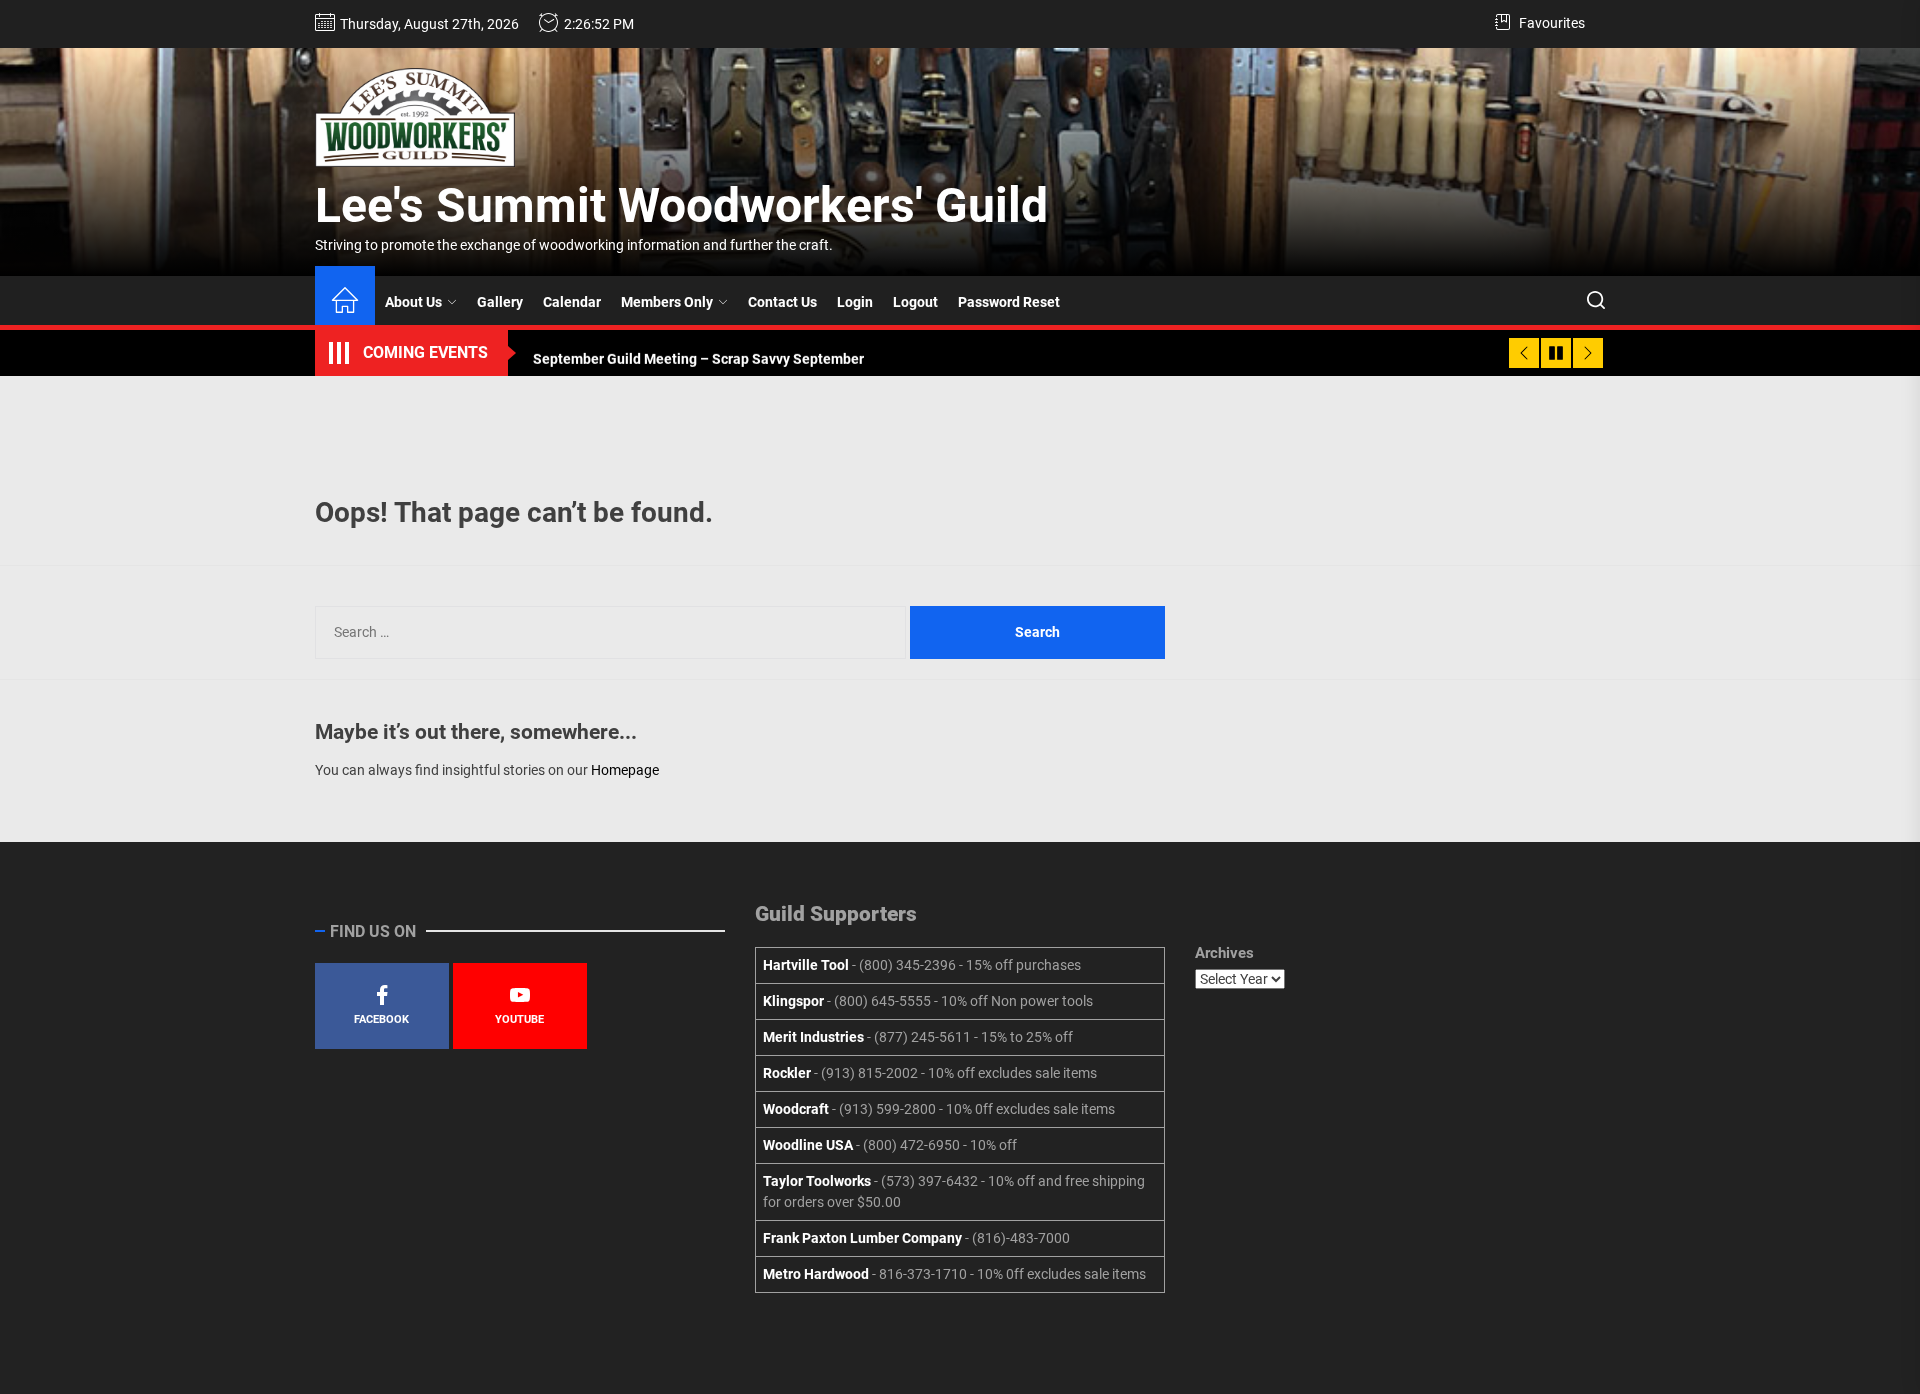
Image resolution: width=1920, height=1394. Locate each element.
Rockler (787, 1073)
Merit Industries (813, 1037)
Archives (1224, 953)
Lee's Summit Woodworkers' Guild (681, 205)
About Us (413, 302)
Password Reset (1009, 302)
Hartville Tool (806, 965)
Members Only (667, 302)
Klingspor (793, 1001)
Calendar (572, 302)
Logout (915, 302)
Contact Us (782, 302)
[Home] (345, 303)
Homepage (625, 770)
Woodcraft (796, 1109)
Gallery (500, 302)
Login (855, 302)
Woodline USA (808, 1145)
